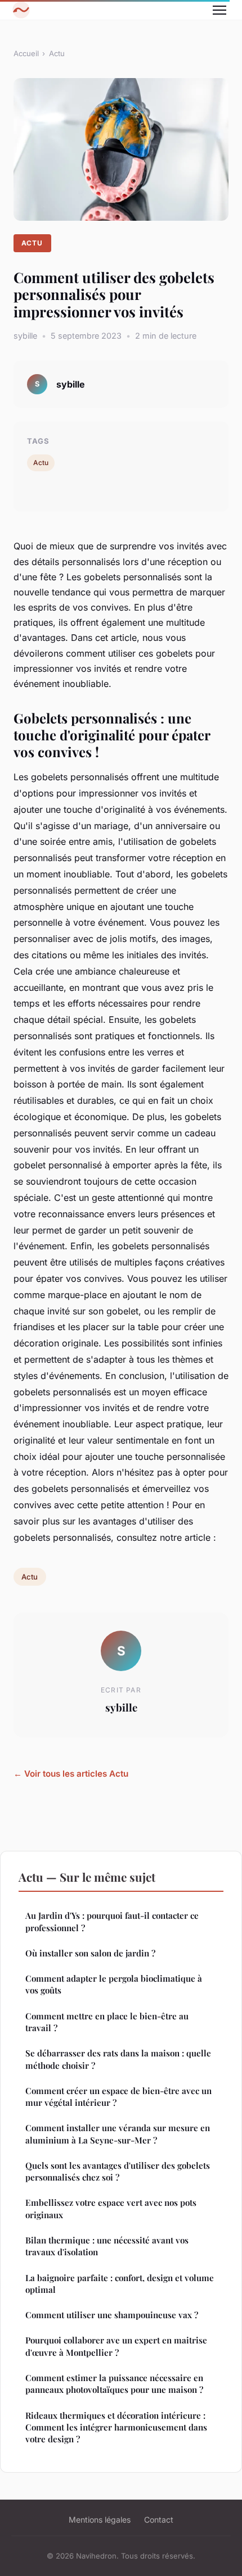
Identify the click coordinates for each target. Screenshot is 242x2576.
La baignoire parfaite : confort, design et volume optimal (120, 2284)
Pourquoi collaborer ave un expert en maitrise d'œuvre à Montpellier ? (116, 2346)
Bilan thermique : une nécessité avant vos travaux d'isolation (107, 2246)
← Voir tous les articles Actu (71, 1774)
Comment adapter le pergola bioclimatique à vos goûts (114, 1984)
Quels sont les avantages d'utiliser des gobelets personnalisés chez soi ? (118, 2171)
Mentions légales (100, 2520)
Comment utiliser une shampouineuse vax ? (112, 2315)
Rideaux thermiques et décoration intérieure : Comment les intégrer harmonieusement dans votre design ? (116, 2427)
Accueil (26, 53)
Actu (57, 53)
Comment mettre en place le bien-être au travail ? (107, 2022)
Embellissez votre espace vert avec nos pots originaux (111, 2208)
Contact (159, 2520)
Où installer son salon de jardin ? (90, 1953)
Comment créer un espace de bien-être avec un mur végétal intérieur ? (118, 2097)
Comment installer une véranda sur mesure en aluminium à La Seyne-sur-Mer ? (118, 2134)
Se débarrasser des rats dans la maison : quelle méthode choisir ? (118, 2059)
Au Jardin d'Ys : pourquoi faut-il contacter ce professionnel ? (112, 1921)
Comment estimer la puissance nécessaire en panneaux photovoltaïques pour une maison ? (114, 2384)
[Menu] (219, 10)
